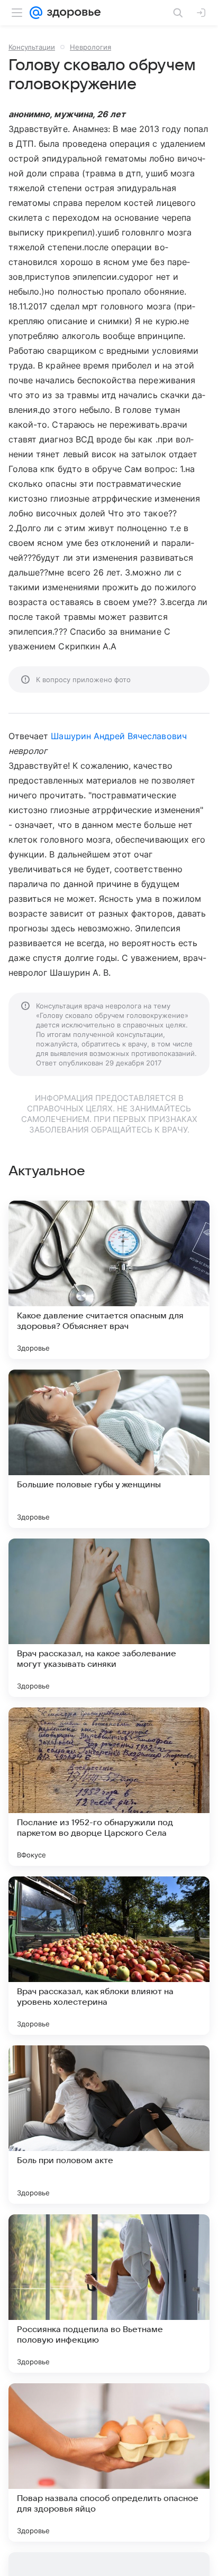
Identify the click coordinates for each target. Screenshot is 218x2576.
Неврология (90, 47)
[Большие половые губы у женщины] (109, 1449)
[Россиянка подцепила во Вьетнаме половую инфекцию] (109, 2294)
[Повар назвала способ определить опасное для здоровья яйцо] (109, 2462)
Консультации (32, 47)
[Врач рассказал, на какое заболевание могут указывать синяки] (109, 1618)
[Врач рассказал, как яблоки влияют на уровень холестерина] (109, 1956)
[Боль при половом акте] (109, 2125)
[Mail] (36, 13)
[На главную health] (72, 13)
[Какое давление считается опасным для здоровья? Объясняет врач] (109, 1280)
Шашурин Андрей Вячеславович (119, 736)
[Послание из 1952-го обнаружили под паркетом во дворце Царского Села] (109, 1787)
